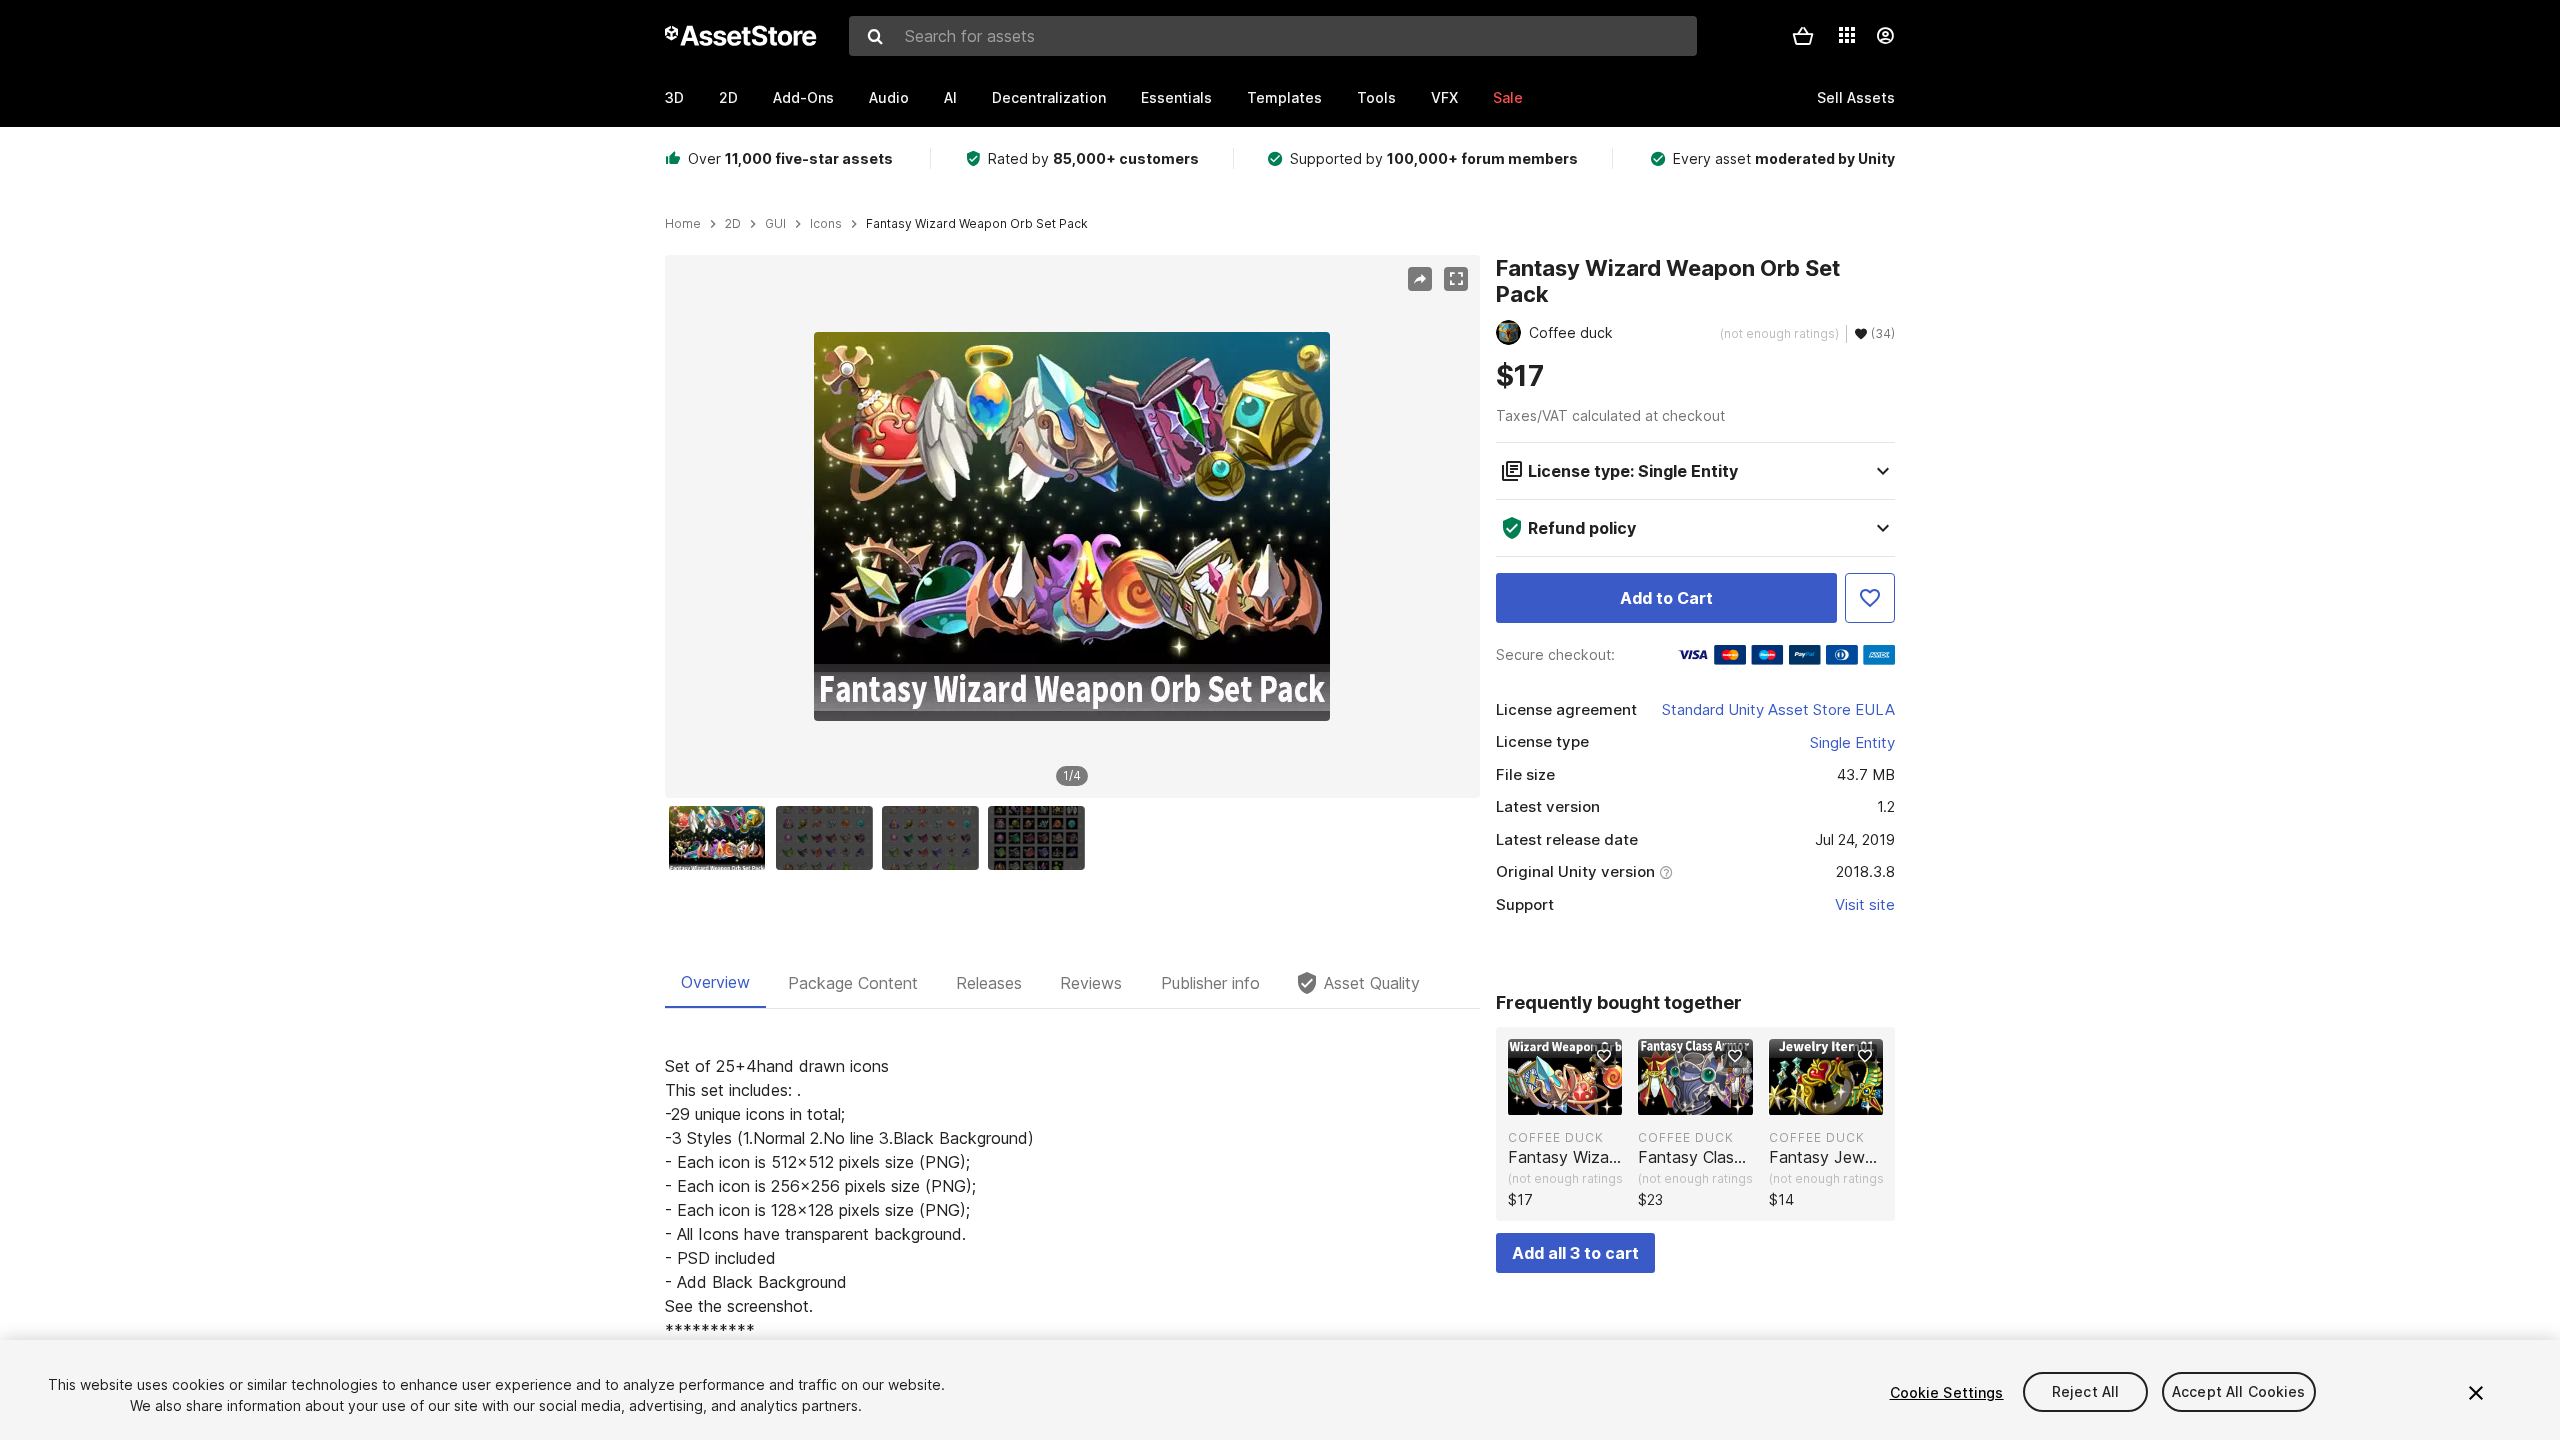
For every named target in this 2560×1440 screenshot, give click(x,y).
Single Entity (1852, 742)
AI (950, 97)
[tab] (715, 983)
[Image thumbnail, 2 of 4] (829, 838)
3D (674, 97)
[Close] (2476, 1393)
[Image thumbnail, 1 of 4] (722, 838)
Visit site (1865, 904)
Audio (889, 97)
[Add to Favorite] (1870, 598)
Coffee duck (1556, 1137)
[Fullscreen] (1456, 279)
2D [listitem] (733, 224)
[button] (1803, 36)
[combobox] (1273, 36)
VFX (1444, 97)
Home (683, 224)
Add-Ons (803, 97)
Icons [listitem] (826, 224)
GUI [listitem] (775, 224)
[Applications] (1847, 35)
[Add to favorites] (1604, 1056)
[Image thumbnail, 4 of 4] (1041, 838)
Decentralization (1049, 97)
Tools (1376, 97)
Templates (1284, 97)
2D (728, 97)
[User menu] (1885, 36)
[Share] (1420, 279)
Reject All (2085, 1392)
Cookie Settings (1947, 1392)
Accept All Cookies (2239, 1392)
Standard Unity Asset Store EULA (1778, 709)
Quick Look (1575, 1098)
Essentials (1176, 97)
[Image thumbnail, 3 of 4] (935, 838)
